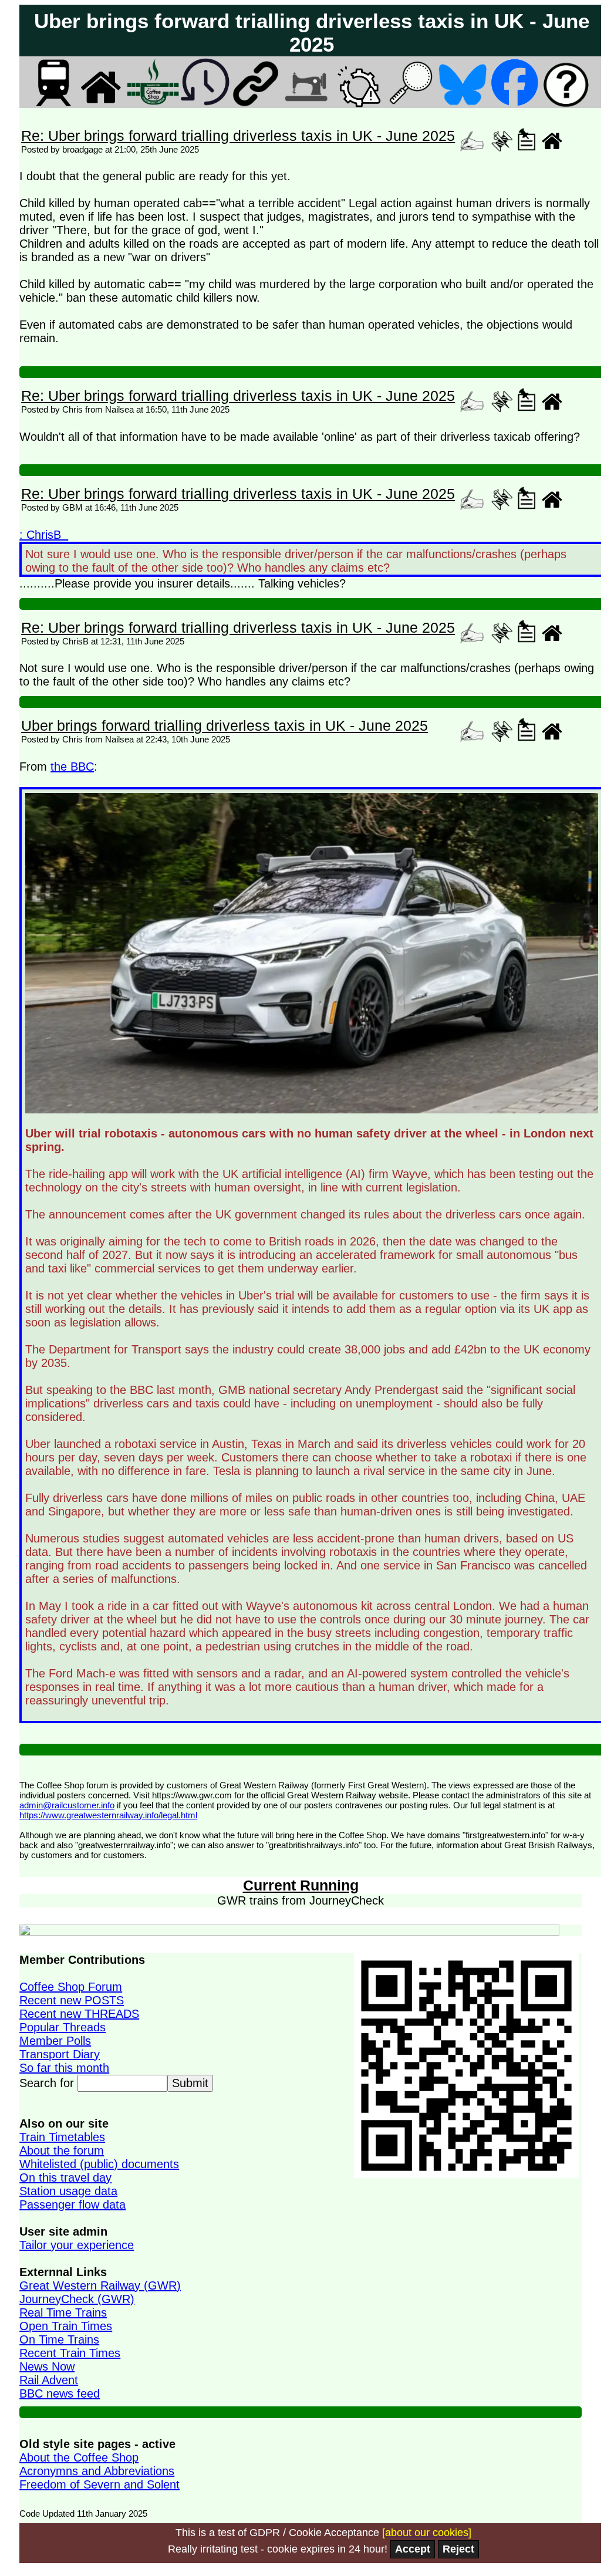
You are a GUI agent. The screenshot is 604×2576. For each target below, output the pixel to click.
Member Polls (55, 2041)
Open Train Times (66, 2326)
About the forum (62, 2150)
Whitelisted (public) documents (99, 2164)
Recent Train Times (70, 2353)
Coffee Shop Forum (71, 1987)
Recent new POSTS (72, 2000)
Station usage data (68, 2191)
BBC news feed (60, 2393)
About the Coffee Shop (79, 2457)
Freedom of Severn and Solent (99, 2484)
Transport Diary (60, 2054)
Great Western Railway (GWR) (100, 2285)
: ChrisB (44, 535)
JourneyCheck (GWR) (77, 2299)
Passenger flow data (72, 2204)
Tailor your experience (77, 2245)
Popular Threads (63, 2027)
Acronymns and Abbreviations (97, 2471)
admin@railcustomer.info (67, 1805)
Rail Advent (49, 2380)
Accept (413, 2549)
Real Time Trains (63, 2312)
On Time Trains (59, 2339)
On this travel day (65, 2177)
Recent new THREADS (79, 2014)
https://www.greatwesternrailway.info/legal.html (108, 1815)
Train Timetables (62, 2137)
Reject (458, 2549)
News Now (47, 2366)
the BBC (72, 767)
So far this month (64, 2068)
